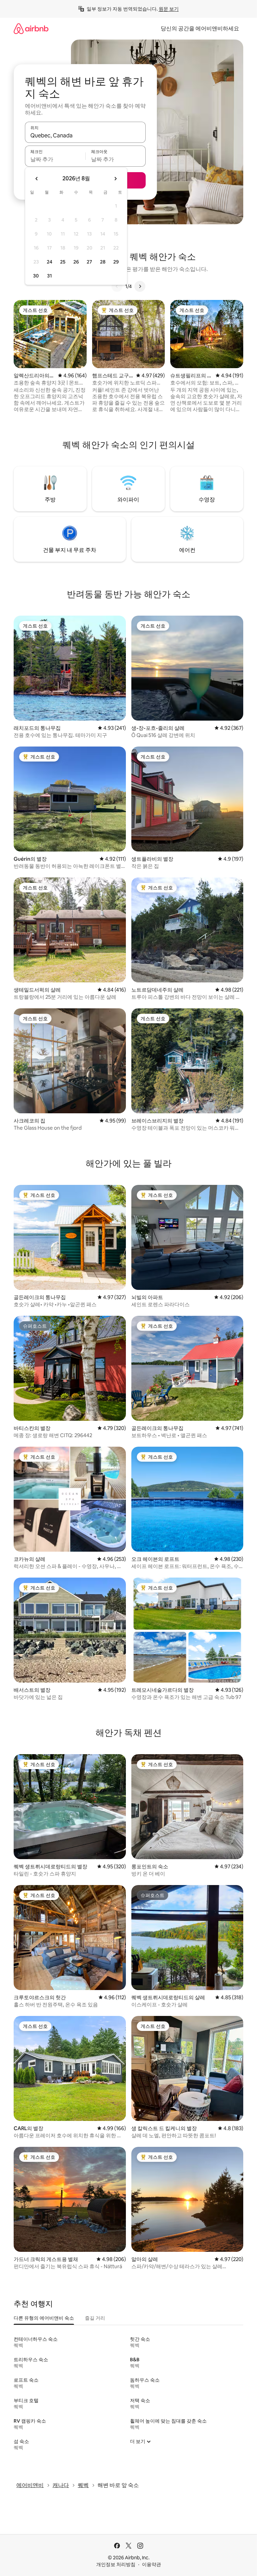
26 (76, 262)
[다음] (140, 286)
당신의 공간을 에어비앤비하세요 (200, 28)
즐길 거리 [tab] (95, 2318)
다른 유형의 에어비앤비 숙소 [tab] (44, 2318)
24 (49, 262)
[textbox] (55, 159)
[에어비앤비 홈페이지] (31, 28)
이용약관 (151, 2564)
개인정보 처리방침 (116, 2564)
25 (63, 262)
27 (89, 262)
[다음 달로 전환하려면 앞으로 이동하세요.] (115, 179)
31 (49, 276)
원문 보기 (169, 9)
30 (36, 276)
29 (116, 262)
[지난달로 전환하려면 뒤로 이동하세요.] (37, 179)
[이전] (117, 286)
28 (103, 262)
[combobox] (85, 135)
